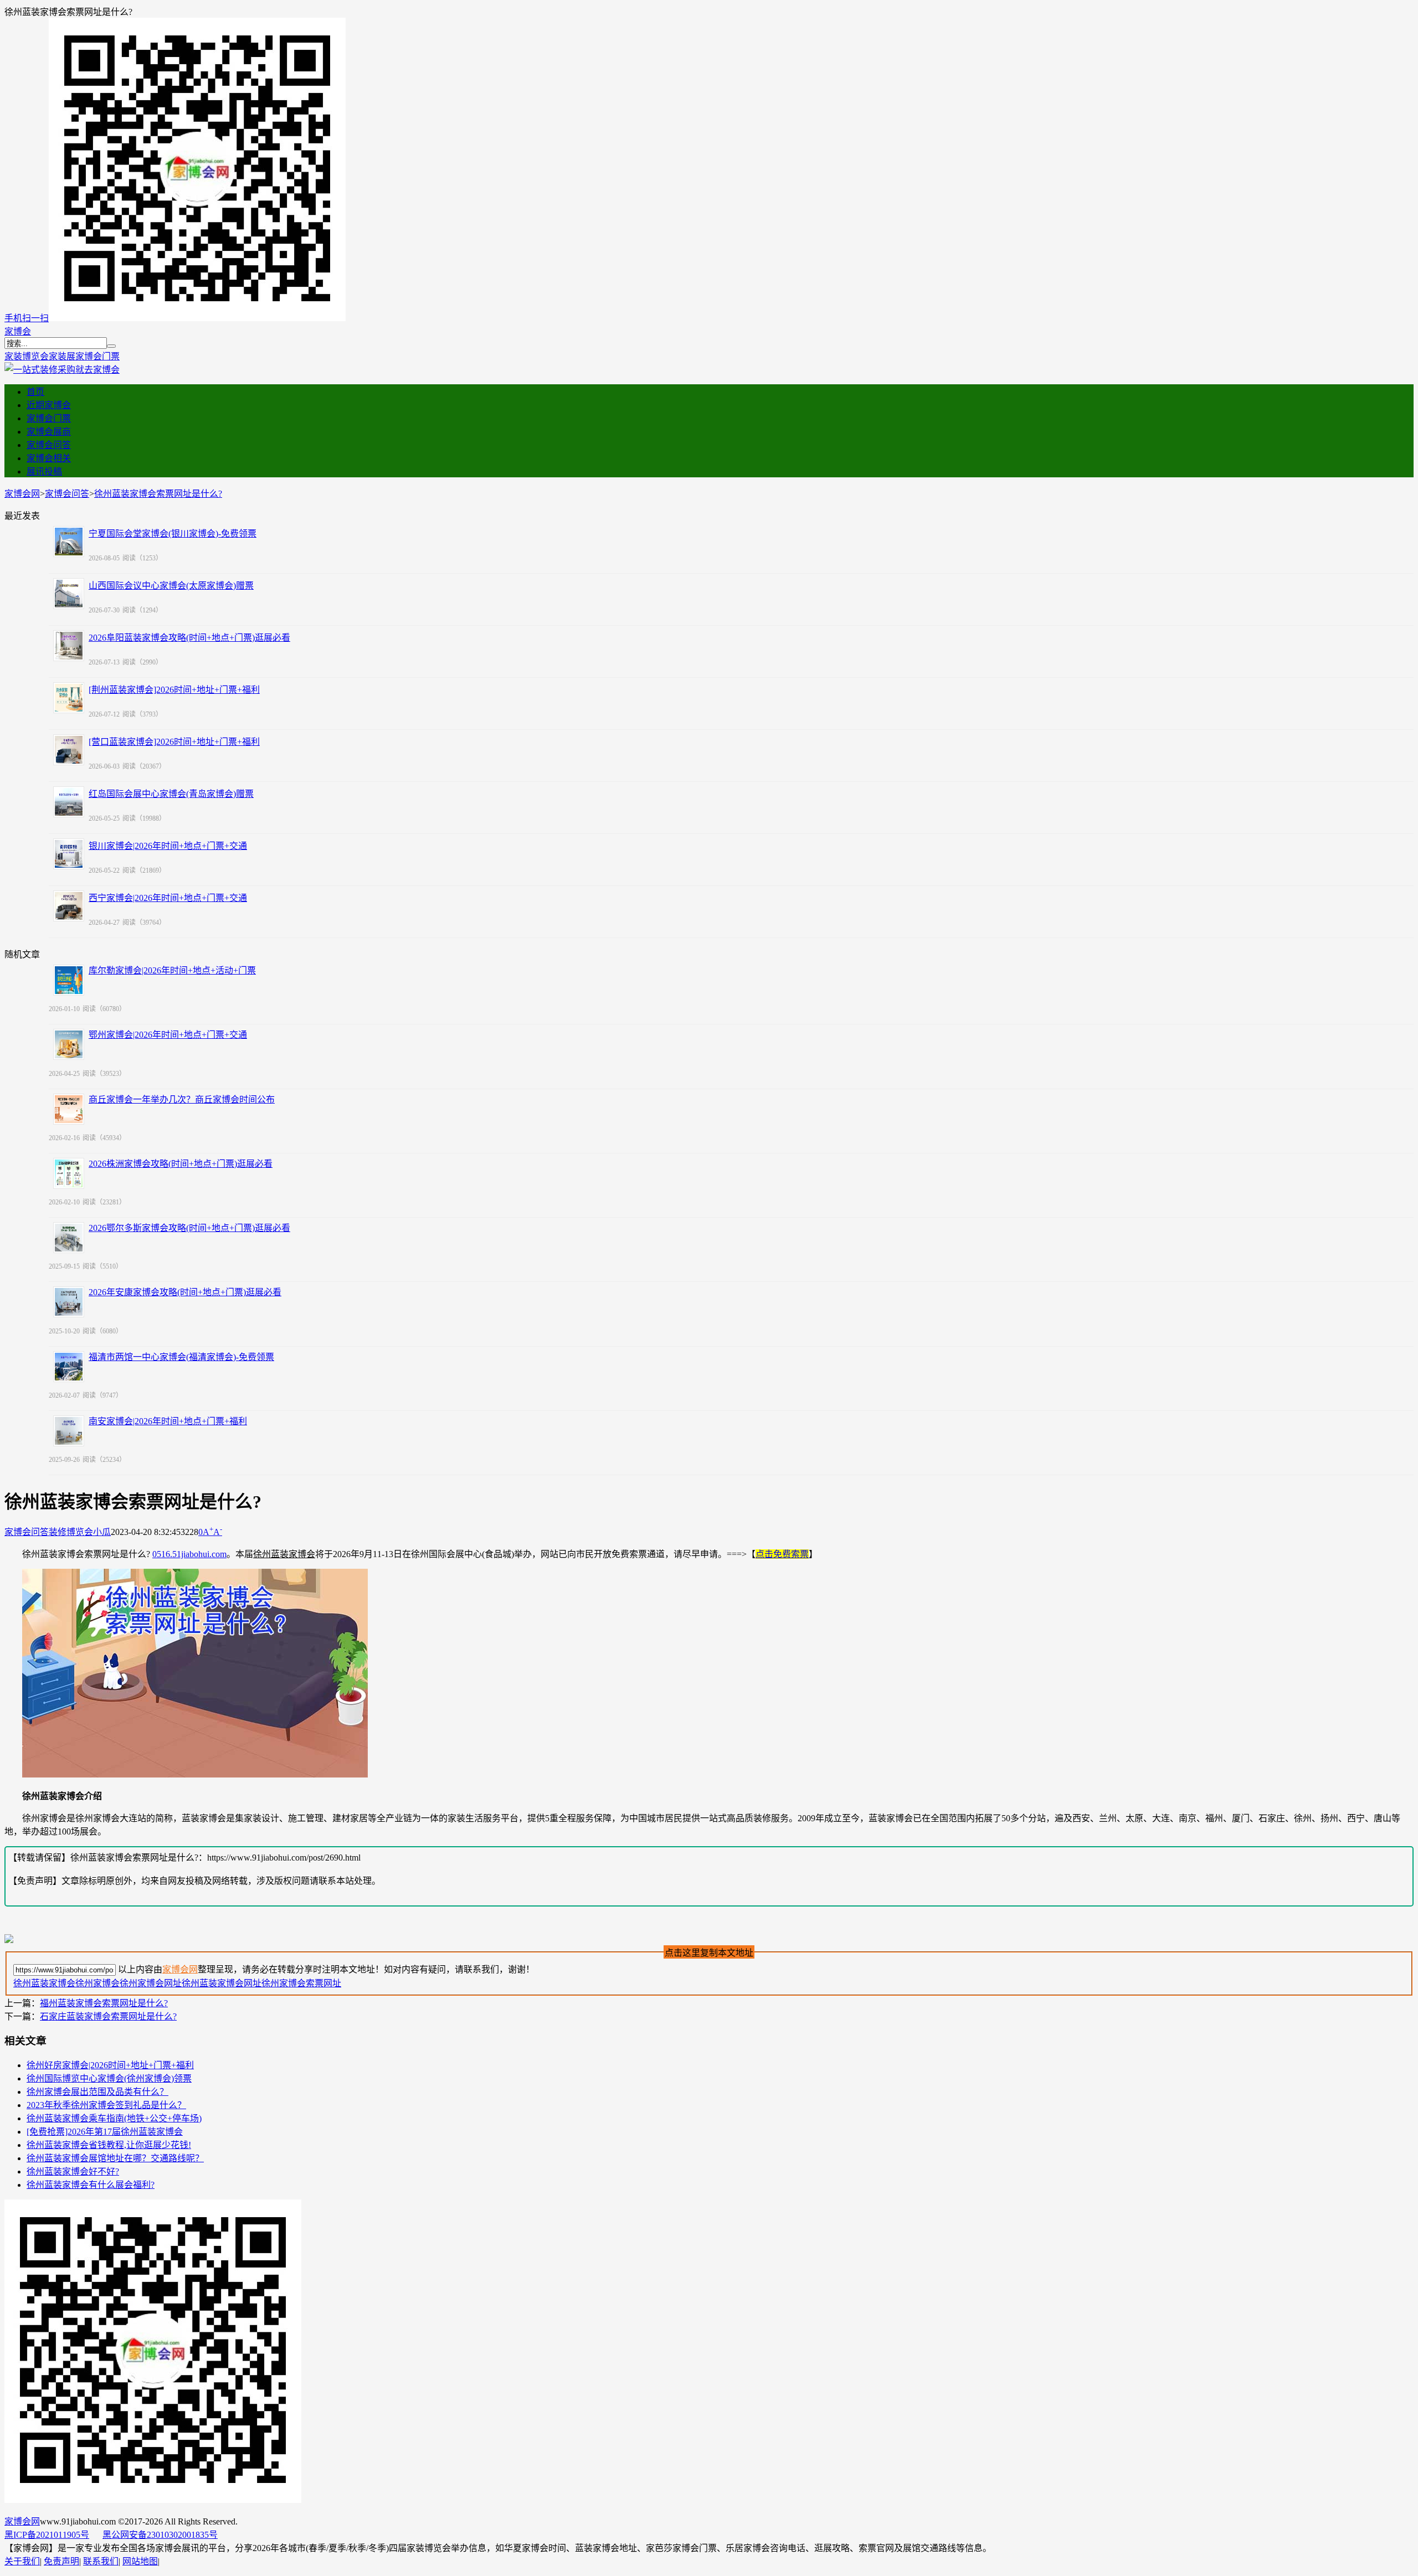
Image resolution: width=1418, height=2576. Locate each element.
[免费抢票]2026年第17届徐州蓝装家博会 (105, 2132)
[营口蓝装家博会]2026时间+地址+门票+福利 (174, 742)
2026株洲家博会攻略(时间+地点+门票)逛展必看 (181, 1164)
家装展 (62, 356)
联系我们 (101, 2561)
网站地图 (140, 2561)
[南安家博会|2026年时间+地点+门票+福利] (69, 1431)
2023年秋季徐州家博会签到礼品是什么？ (106, 2105)
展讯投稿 (44, 472)
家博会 (18, 331)
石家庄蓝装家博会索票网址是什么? (108, 2016)
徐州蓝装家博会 (44, 1983)
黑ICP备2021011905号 (47, 2535)
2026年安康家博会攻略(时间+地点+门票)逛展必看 (185, 1292)
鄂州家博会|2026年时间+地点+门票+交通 (168, 1035)
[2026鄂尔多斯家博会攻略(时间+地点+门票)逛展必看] (69, 1238)
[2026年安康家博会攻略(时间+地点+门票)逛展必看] (69, 1302)
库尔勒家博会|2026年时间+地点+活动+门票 (172, 970)
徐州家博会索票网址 (301, 1983)
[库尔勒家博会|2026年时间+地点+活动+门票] (69, 980)
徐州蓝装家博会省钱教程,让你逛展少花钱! (109, 2145)
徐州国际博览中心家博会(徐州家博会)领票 (109, 2078)
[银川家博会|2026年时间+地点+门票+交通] (69, 854)
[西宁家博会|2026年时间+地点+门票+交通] (69, 906)
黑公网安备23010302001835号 (160, 2535)
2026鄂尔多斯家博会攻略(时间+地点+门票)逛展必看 (189, 1228)
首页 (35, 392)
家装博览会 (27, 356)
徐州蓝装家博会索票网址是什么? (158, 494)
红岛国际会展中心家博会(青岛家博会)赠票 (171, 794)
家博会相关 (49, 458)
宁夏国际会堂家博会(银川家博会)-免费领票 (173, 534)
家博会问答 (49, 445)
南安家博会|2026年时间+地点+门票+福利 (168, 1421)
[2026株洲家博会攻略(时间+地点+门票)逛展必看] (69, 1173)
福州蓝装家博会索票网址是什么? (104, 2003)
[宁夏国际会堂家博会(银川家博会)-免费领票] (69, 542)
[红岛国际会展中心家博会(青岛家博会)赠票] (69, 802)
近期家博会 (49, 405)
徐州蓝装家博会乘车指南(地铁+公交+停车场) (114, 2118)
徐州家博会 (97, 1983)
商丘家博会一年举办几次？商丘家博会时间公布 (182, 1099)
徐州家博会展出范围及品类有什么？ (97, 2092)
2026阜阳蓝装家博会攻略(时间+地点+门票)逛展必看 (189, 638)
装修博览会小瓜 (80, 1532)
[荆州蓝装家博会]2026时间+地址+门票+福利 (174, 690)
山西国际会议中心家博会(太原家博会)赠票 (171, 586)
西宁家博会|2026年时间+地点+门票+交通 (168, 898)
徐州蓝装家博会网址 (222, 1983)
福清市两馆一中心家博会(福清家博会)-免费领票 (181, 1357)
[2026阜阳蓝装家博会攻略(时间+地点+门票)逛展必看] (69, 646)
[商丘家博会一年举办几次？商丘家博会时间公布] (69, 1109)
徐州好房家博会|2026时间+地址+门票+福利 (110, 2065)
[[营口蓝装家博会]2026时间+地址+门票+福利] (69, 750)
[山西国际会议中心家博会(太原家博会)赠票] (69, 594)
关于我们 (22, 2561)
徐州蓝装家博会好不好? (73, 2171)
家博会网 (22, 494)
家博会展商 (49, 432)
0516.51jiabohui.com (189, 1554)
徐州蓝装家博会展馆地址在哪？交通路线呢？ (115, 2158)
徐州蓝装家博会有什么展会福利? (91, 2185)
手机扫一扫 (27, 318)
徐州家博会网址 (151, 1983)
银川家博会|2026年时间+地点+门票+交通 (168, 846)
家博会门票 (97, 356)
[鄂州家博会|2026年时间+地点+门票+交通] (69, 1044)
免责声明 (61, 2561)
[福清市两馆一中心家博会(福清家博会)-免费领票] (69, 1367)
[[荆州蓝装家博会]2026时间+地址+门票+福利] (69, 698)
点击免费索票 (782, 1554)
